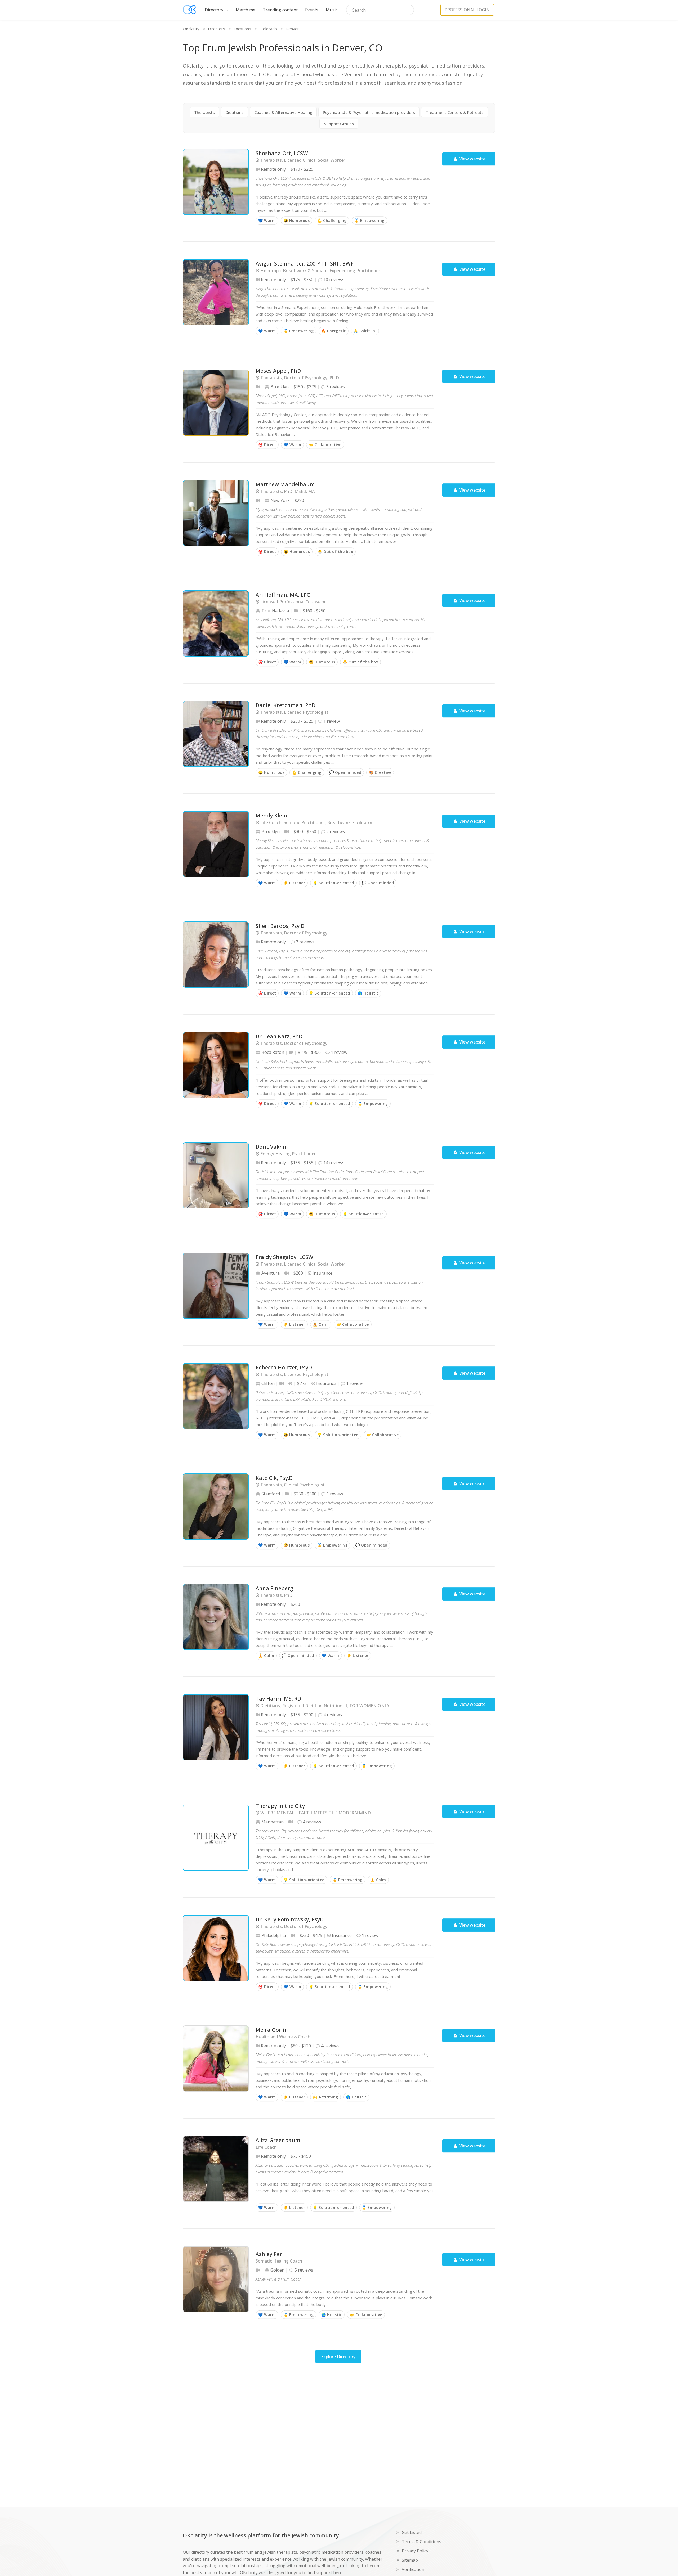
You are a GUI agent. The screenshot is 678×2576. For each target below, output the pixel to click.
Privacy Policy (415, 2551)
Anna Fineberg (274, 1588)
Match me (246, 10)
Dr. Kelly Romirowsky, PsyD (290, 1920)
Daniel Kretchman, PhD (286, 705)
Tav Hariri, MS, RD (278, 1699)
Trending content (280, 10)
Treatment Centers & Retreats (455, 112)
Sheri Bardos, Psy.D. (280, 926)
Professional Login (467, 10)
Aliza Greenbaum (278, 2140)
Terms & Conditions (421, 2542)
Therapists (204, 112)
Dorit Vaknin (272, 1147)
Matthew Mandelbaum (285, 485)
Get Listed (412, 2532)
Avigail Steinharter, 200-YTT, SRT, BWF (305, 264)
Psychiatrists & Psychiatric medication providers (369, 112)
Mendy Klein (271, 816)
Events (312, 10)
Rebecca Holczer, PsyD (284, 1368)
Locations (242, 29)
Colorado (269, 29)
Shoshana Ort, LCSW (282, 153)
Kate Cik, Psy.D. (275, 1478)
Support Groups (339, 124)
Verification (413, 2569)
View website (472, 159)
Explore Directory (338, 2357)
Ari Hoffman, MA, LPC (283, 595)
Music (332, 10)
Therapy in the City (280, 1806)
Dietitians (235, 112)
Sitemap (410, 2560)
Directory (215, 10)
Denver (292, 29)
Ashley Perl (270, 2254)
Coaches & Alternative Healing (283, 112)
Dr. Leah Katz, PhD (279, 1037)
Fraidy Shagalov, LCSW (284, 1257)
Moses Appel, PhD (278, 371)
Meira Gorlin (272, 2030)
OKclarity (191, 29)
